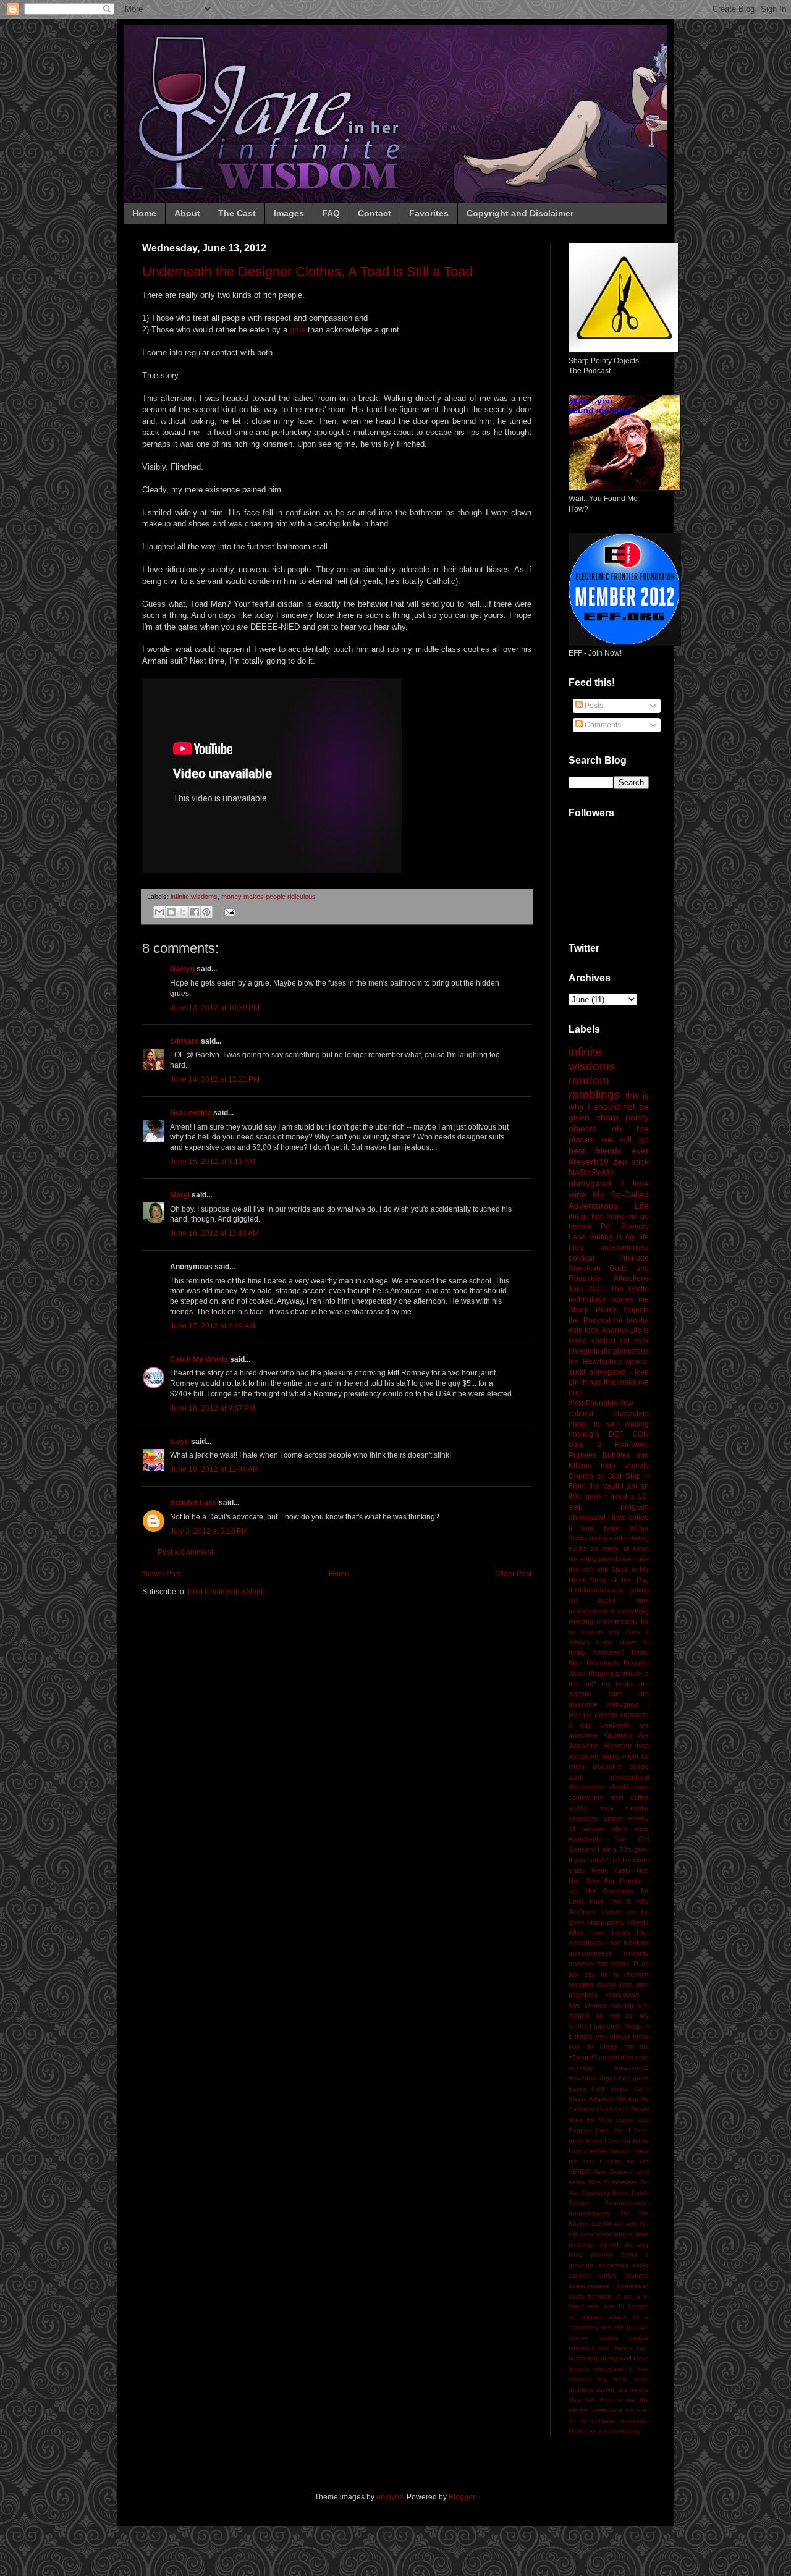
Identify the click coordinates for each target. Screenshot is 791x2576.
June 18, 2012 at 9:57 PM (213, 1408)
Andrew (614, 1330)
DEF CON (629, 1434)
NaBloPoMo (592, 1172)
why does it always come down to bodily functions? (609, 1642)
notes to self (593, 1424)
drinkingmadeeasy (596, 1590)
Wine (642, 2234)
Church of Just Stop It (609, 1476)
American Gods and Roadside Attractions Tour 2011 (609, 1279)
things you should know (612, 2037)
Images (289, 213)
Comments (602, 725)
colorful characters (609, 1414)
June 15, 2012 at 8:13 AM (213, 1162)
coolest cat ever (620, 1341)
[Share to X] (183, 912)
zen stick (631, 1162)
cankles (579, 2275)
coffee (608, 2275)
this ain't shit (588, 1569)
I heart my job (624, 2161)
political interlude (609, 1258)
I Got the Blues (627, 2141)
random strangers (622, 1715)
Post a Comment (185, 1552)
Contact (374, 213)
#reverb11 (583, 2078)
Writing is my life (619, 1237)
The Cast (237, 213)
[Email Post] (228, 911)
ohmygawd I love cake (615, 1559)
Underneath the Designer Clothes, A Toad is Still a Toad (307, 272)
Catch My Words (199, 1359)
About (187, 213)
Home (144, 213)
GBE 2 (585, 1445)
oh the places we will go (609, 1134)
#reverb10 (589, 1162)
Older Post (514, 1574)
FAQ (331, 213)
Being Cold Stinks (598, 2089)
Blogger (462, 2497)
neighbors (583, 1995)
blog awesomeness (609, 1248)
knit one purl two (625, 2327)
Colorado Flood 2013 (599, 2109)
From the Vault (594, 1486)
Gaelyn (182, 969)
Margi (180, 1195)
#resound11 (632, 2068)
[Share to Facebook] (195, 912)
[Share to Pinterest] (206, 912)
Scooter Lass (193, 1503)
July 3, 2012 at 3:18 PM (209, 1531)
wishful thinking (619, 2431)
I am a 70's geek (623, 1849)
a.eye (180, 1442)
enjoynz (390, 2497)
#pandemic (585, 1839)
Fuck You (610, 2130)
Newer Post (162, 1574)
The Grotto (630, 1289)
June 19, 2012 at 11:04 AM (214, 1469)
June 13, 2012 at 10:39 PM (215, 1008)
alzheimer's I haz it (598, 1943)
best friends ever (609, 1151)
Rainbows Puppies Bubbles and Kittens (609, 1455)
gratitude (628, 1673)
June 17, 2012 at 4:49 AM (213, 1326)
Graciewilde (191, 1113)
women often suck (616, 1829)
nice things (615, 2348)
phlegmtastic (590, 1351)
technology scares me (609, 1299)
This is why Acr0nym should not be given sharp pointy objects (609, 1912)
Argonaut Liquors (624, 2078)
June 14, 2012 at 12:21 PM (215, 1079)
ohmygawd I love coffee (609, 1518)
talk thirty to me (610, 2400)
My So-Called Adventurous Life (609, 1200)
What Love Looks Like (609, 1933)
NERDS (579, 2172)
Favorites (429, 213)
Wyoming (618, 1746)
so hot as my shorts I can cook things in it (609, 2026)
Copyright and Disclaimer (520, 213)
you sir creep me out (609, 2046)
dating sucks (609, 1538)
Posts (593, 706)
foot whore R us (623, 1964)
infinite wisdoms (194, 897)
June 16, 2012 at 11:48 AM (214, 1233)
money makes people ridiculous (269, 897)
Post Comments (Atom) (226, 1592)
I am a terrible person (599, 2151)
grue (298, 330)
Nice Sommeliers (613, 2182)
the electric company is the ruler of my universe (609, 2410)
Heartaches (602, 1362)
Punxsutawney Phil (599, 2213)
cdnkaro (184, 1041)
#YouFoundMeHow (601, 1403)
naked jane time (623, 1985)
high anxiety (625, 1466)
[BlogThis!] (171, 912)
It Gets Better (595, 1528)
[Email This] (159, 912)
